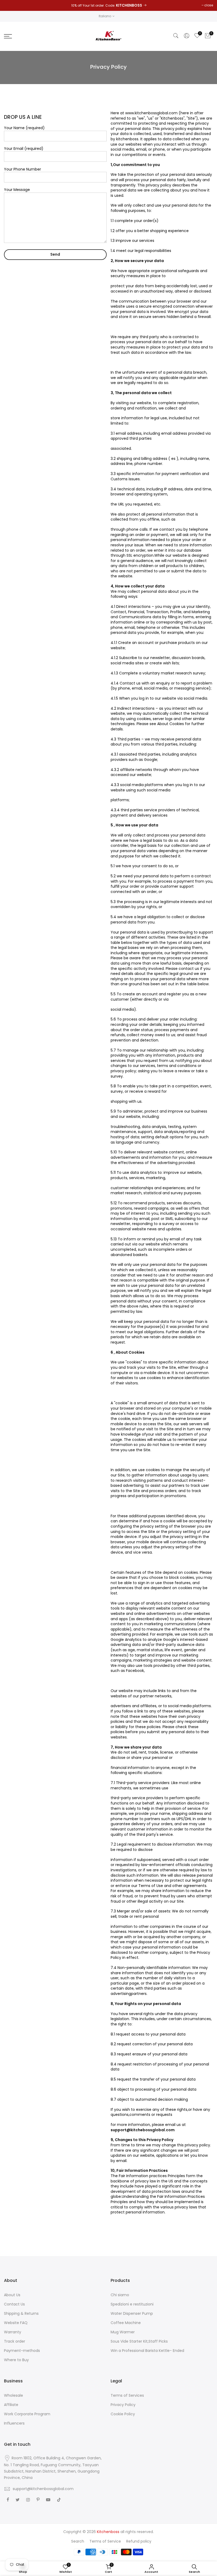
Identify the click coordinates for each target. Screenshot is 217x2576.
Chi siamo (120, 2295)
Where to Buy (16, 2360)
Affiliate (11, 2405)
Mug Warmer (123, 2332)
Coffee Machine (126, 2323)
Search (78, 2541)
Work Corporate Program (27, 2414)
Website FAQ (16, 2323)
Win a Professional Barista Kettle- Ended (147, 2351)
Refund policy (139, 2541)
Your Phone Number (22, 169)
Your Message (17, 190)
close (209, 5)
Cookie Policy (123, 2414)
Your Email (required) (24, 149)
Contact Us (14, 2304)
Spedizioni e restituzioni (132, 2304)
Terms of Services (127, 2395)
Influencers (14, 2423)
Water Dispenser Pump (132, 2313)
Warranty (13, 2332)
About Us (12, 2295)
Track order (15, 2341)
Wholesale (13, 2395)
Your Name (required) (24, 128)
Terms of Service (105, 2541)
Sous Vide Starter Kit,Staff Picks (139, 2341)
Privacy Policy (123, 2405)
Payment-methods (22, 2351)
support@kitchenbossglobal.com (43, 2489)
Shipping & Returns (21, 2313)
